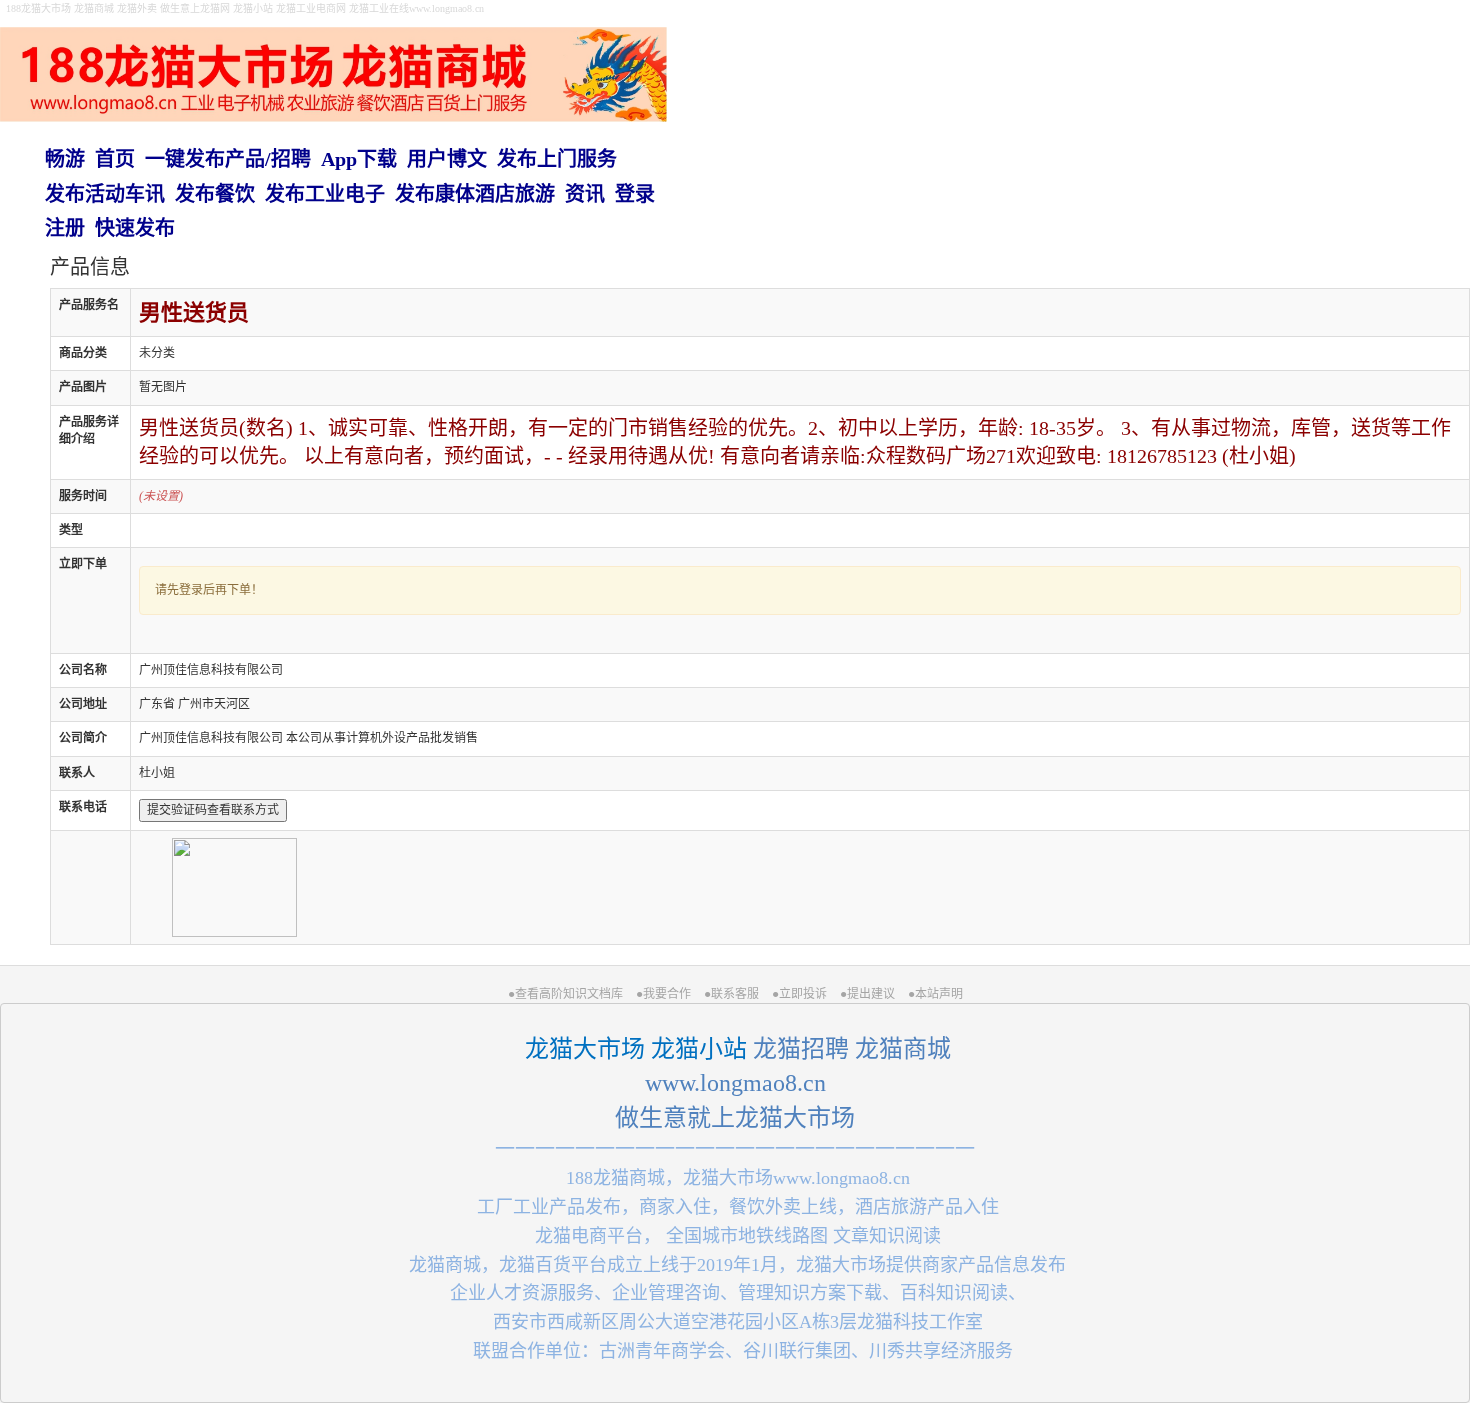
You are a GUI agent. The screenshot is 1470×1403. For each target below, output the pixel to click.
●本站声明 (935, 994)
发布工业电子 (325, 194)
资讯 (585, 194)
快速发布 (135, 228)
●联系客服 (731, 994)
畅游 (65, 159)
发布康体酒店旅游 (475, 194)
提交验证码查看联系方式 (213, 810)
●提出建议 (867, 994)
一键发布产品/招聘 (228, 159)
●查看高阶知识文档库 (565, 994)
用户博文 (447, 159)
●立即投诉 (799, 994)
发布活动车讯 (105, 194)
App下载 (359, 159)
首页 (115, 159)
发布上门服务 (557, 159)
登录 (635, 194)
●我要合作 (663, 994)
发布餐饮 (215, 194)
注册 (65, 228)
